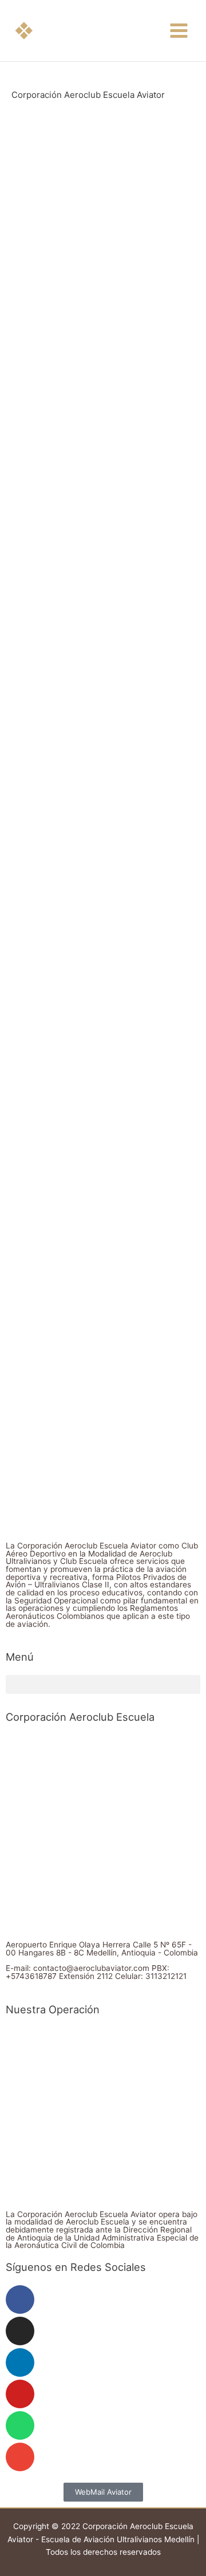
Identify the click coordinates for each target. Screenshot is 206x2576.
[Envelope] (20, 2457)
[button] (24, 31)
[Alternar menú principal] (179, 31)
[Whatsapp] (20, 2425)
